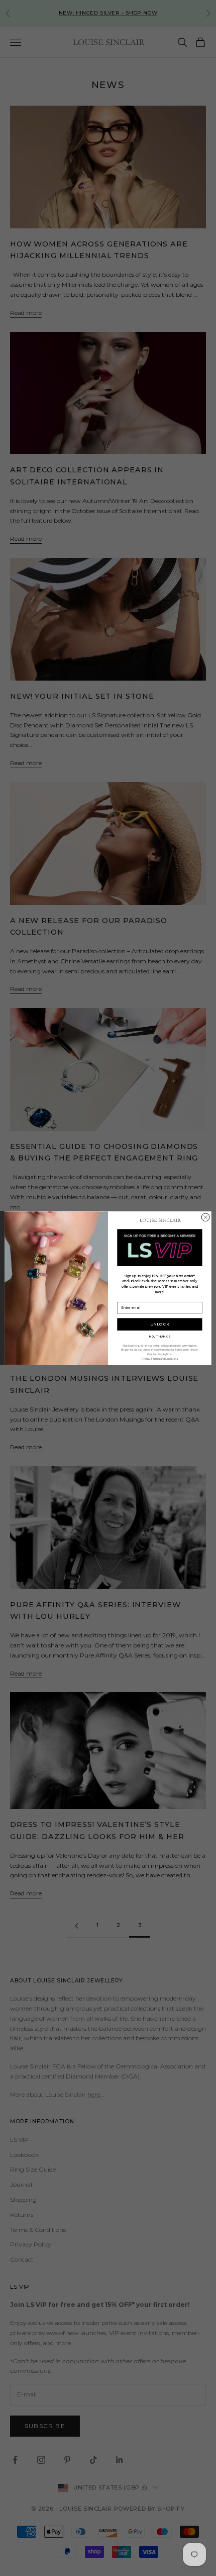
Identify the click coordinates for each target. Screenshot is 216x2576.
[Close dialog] (205, 1217)
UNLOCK (160, 1324)
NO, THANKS (160, 1336)
